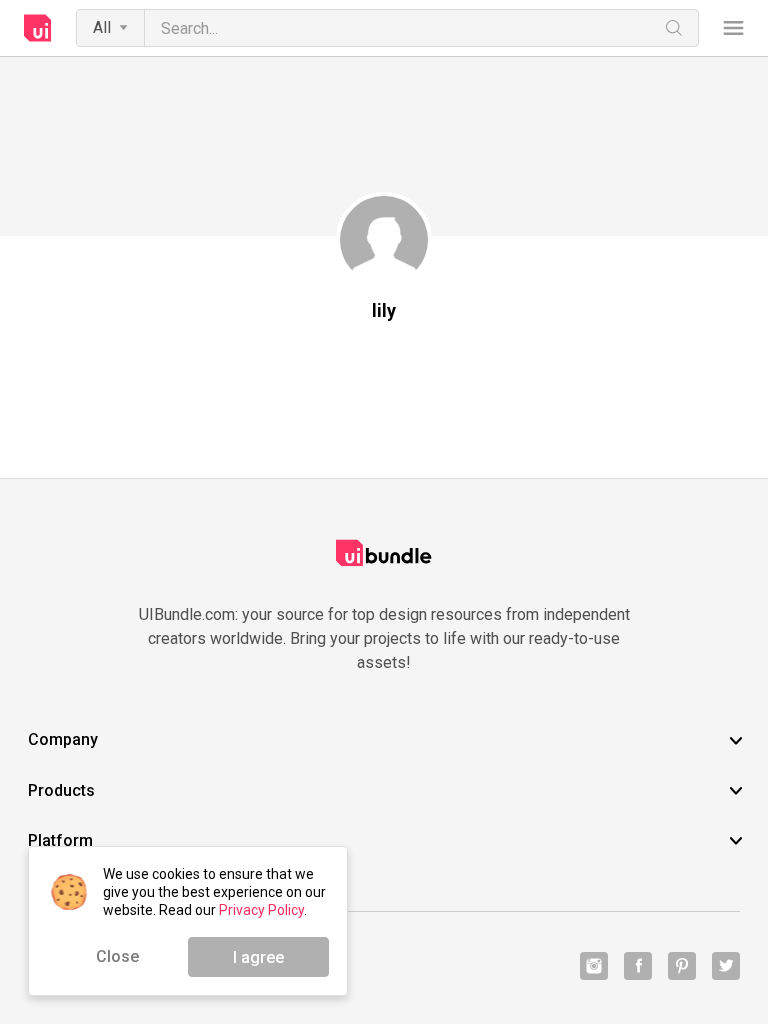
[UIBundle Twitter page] (726, 966)
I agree (258, 957)
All (102, 27)
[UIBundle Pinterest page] (682, 966)
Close (117, 956)
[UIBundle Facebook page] (638, 966)
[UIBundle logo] (38, 28)
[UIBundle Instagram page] (594, 966)
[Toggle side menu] (733, 28)
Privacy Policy (261, 910)
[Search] (674, 28)
